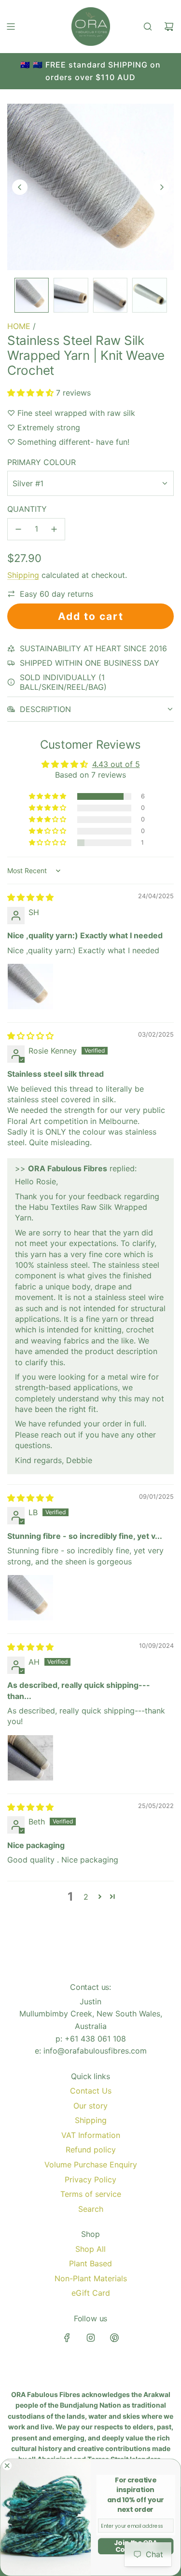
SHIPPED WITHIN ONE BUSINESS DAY (90, 663)
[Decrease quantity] (18, 529)
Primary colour (42, 462)
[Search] (148, 27)
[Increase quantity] (54, 529)
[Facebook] (67, 2338)
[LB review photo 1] (30, 1598)
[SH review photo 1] (30, 987)
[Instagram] (91, 2338)
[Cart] (169, 27)
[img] (30, 897)
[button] (20, 187)
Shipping (23, 575)
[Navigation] (11, 27)
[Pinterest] (114, 2338)
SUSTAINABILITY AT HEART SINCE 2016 (93, 648)
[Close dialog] (7, 2466)
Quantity (27, 509)
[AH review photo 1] (30, 1758)
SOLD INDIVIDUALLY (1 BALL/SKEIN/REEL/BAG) (63, 682)
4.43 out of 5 (116, 764)
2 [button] (86, 1897)
